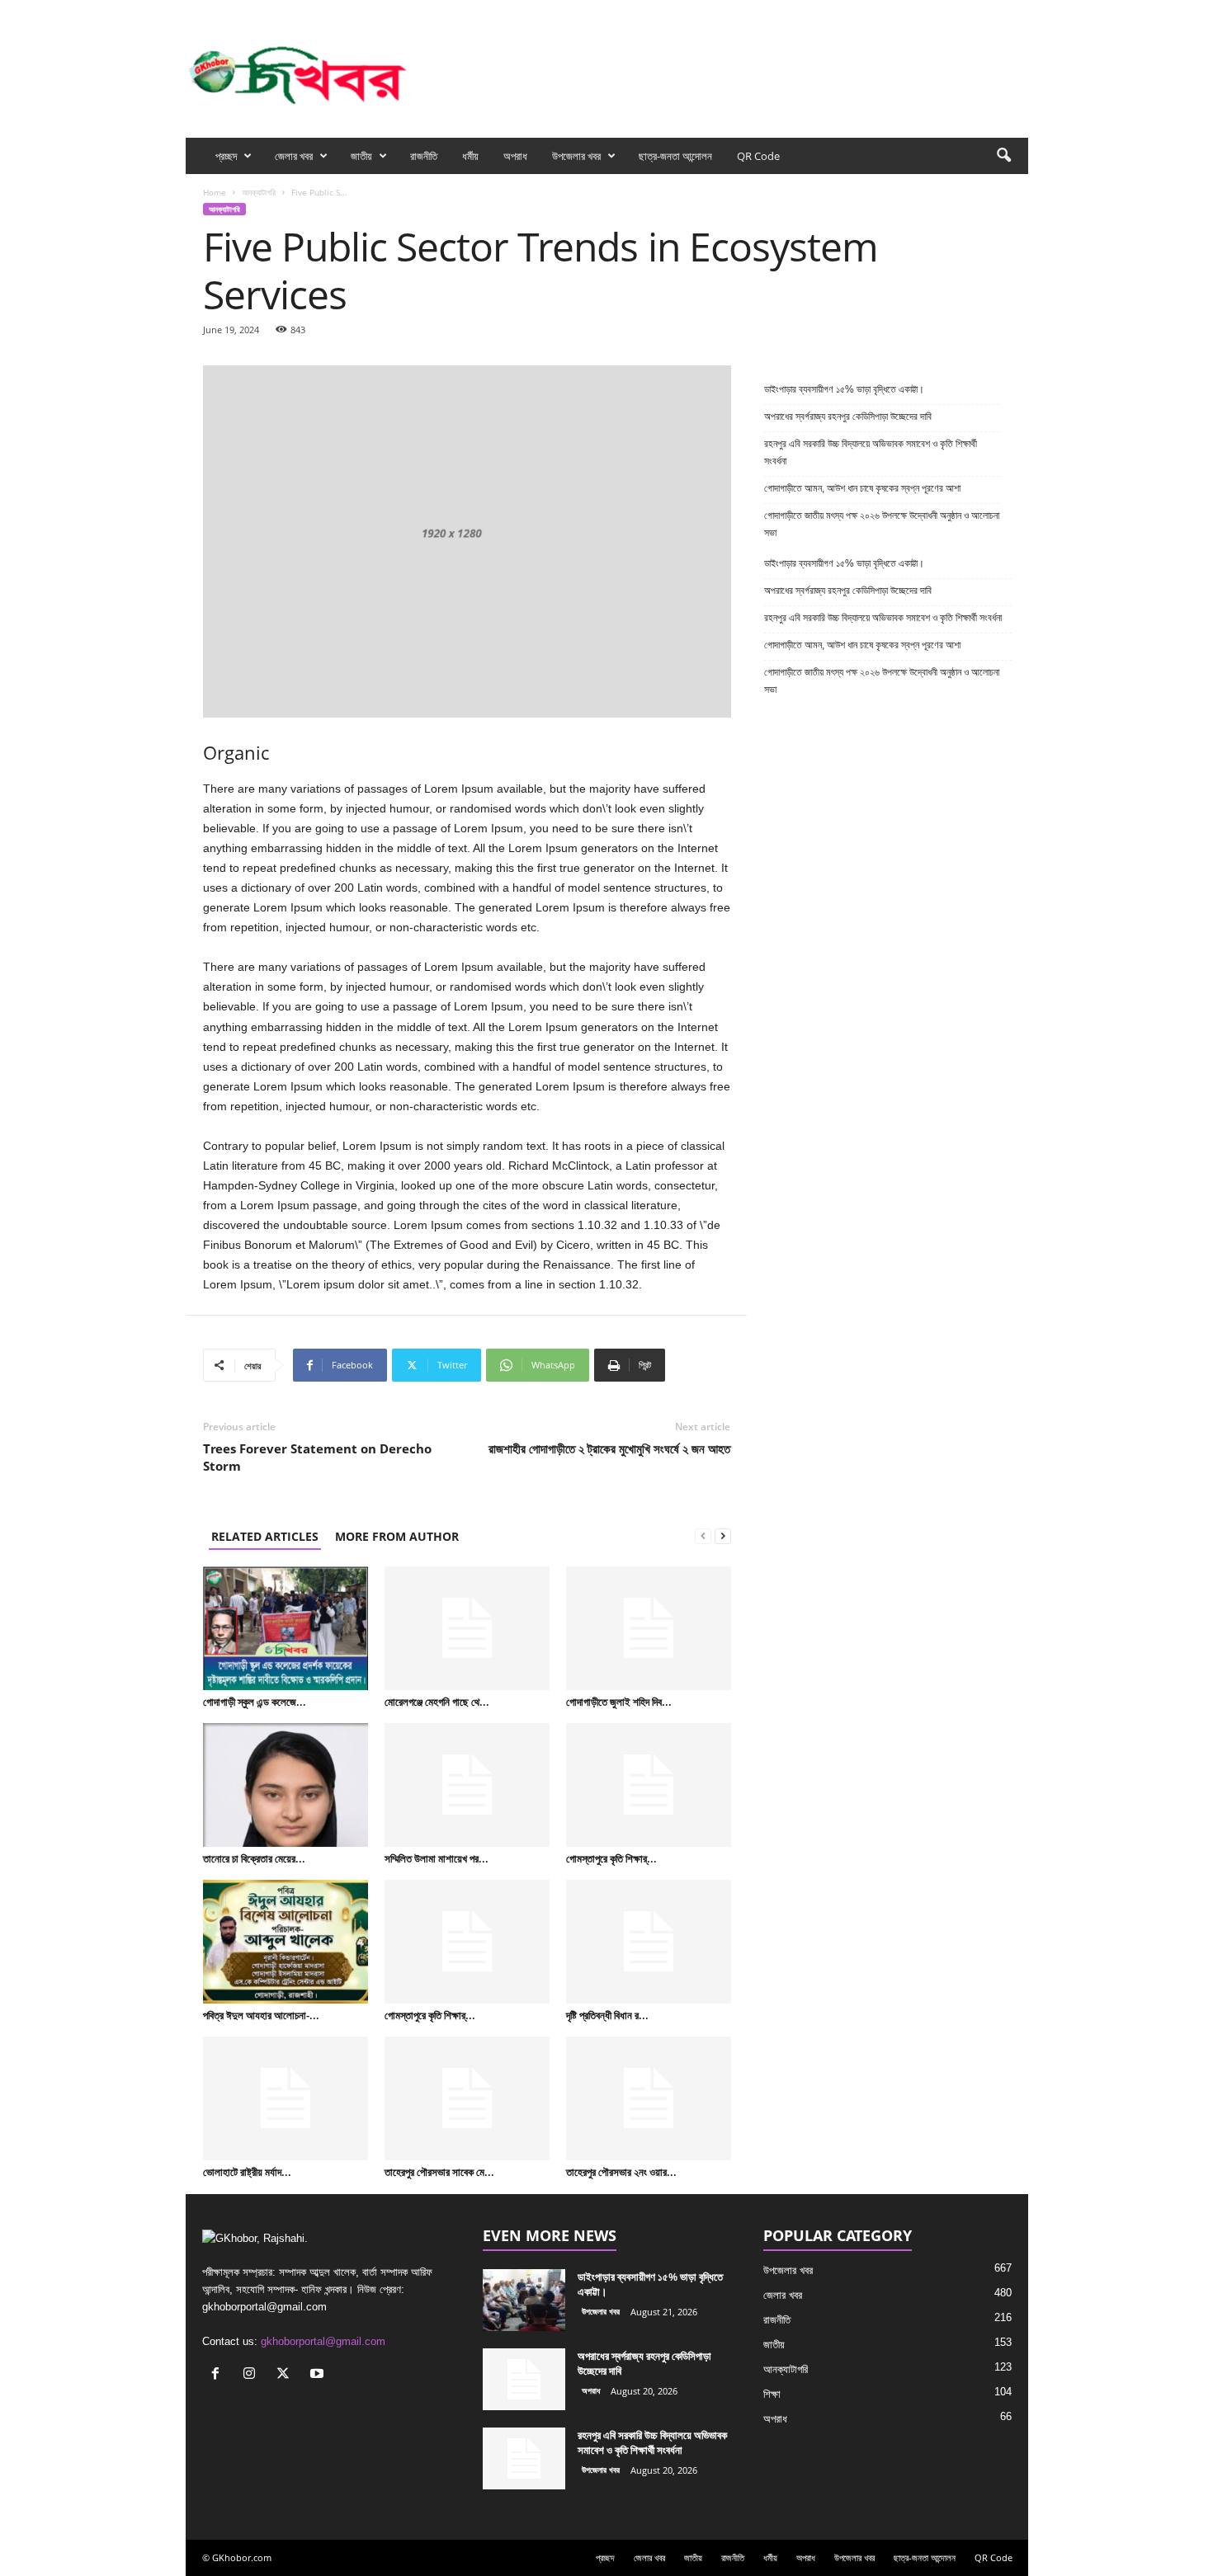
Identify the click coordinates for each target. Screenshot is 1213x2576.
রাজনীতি (424, 156)
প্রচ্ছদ (226, 156)
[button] (1003, 156)
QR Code (758, 156)
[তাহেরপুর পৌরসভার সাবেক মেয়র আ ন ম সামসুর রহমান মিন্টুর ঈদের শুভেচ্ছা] (467, 2098)
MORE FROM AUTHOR (397, 1536)
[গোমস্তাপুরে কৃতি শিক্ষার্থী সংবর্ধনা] (649, 1785)
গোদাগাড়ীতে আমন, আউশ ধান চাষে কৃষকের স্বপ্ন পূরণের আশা (862, 488)
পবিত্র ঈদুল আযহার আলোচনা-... (261, 2015)
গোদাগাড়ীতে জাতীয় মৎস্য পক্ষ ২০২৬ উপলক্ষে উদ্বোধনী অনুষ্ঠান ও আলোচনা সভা (882, 524)
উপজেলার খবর (576, 156)
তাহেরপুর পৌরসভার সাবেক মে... (439, 2172)
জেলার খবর (294, 156)
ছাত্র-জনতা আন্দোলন (675, 156)
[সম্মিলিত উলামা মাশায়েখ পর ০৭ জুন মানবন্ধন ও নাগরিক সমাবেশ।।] (467, 1785)
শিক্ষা (772, 2394)
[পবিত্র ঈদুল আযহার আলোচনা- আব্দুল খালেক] (286, 1942)
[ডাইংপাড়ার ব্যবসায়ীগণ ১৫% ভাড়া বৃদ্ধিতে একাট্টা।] (524, 2300)
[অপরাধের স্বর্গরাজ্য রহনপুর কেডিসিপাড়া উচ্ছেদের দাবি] (524, 2379)
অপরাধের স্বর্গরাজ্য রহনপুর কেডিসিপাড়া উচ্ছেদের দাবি (849, 417)
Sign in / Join (374, 11)
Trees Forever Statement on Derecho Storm (317, 1457)
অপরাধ (515, 156)
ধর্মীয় (470, 156)
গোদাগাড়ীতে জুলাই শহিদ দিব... (619, 1702)
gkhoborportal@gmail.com (323, 2341)
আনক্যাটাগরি (259, 192)
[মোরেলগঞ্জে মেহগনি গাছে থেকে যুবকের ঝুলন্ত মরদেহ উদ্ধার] (467, 1628)
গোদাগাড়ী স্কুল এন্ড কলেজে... (255, 1702)
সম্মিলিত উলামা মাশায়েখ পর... (437, 1858)
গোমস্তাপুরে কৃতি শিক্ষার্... (611, 1858)
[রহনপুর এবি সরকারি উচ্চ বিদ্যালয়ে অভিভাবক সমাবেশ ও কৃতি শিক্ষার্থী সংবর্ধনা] (524, 2458)
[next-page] (723, 1536)
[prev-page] (703, 1536)
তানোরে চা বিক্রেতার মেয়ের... (254, 1858)
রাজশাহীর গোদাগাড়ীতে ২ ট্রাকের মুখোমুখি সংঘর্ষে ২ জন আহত (609, 1448)
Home (215, 192)
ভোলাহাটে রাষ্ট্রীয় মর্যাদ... (247, 2172)
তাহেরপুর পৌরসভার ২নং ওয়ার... (621, 2172)
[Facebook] (939, 11)
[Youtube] (1016, 11)
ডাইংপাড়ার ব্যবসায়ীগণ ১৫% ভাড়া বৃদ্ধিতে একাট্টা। (844, 389)
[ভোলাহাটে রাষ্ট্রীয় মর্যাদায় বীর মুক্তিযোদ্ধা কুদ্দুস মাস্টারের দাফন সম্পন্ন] (286, 2098)
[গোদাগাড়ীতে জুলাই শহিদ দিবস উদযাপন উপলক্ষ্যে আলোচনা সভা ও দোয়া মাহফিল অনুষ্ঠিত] (649, 1628)
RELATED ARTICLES (265, 1536)
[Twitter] (990, 11)
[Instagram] (965, 11)
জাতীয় (361, 156)
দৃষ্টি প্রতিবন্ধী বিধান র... (607, 2015)
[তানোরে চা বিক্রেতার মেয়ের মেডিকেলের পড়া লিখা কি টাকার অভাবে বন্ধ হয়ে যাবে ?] (286, 1785)
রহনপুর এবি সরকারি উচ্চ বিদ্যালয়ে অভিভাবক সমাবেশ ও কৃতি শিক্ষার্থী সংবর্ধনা (871, 452)
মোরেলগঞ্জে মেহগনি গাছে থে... (437, 1702)
